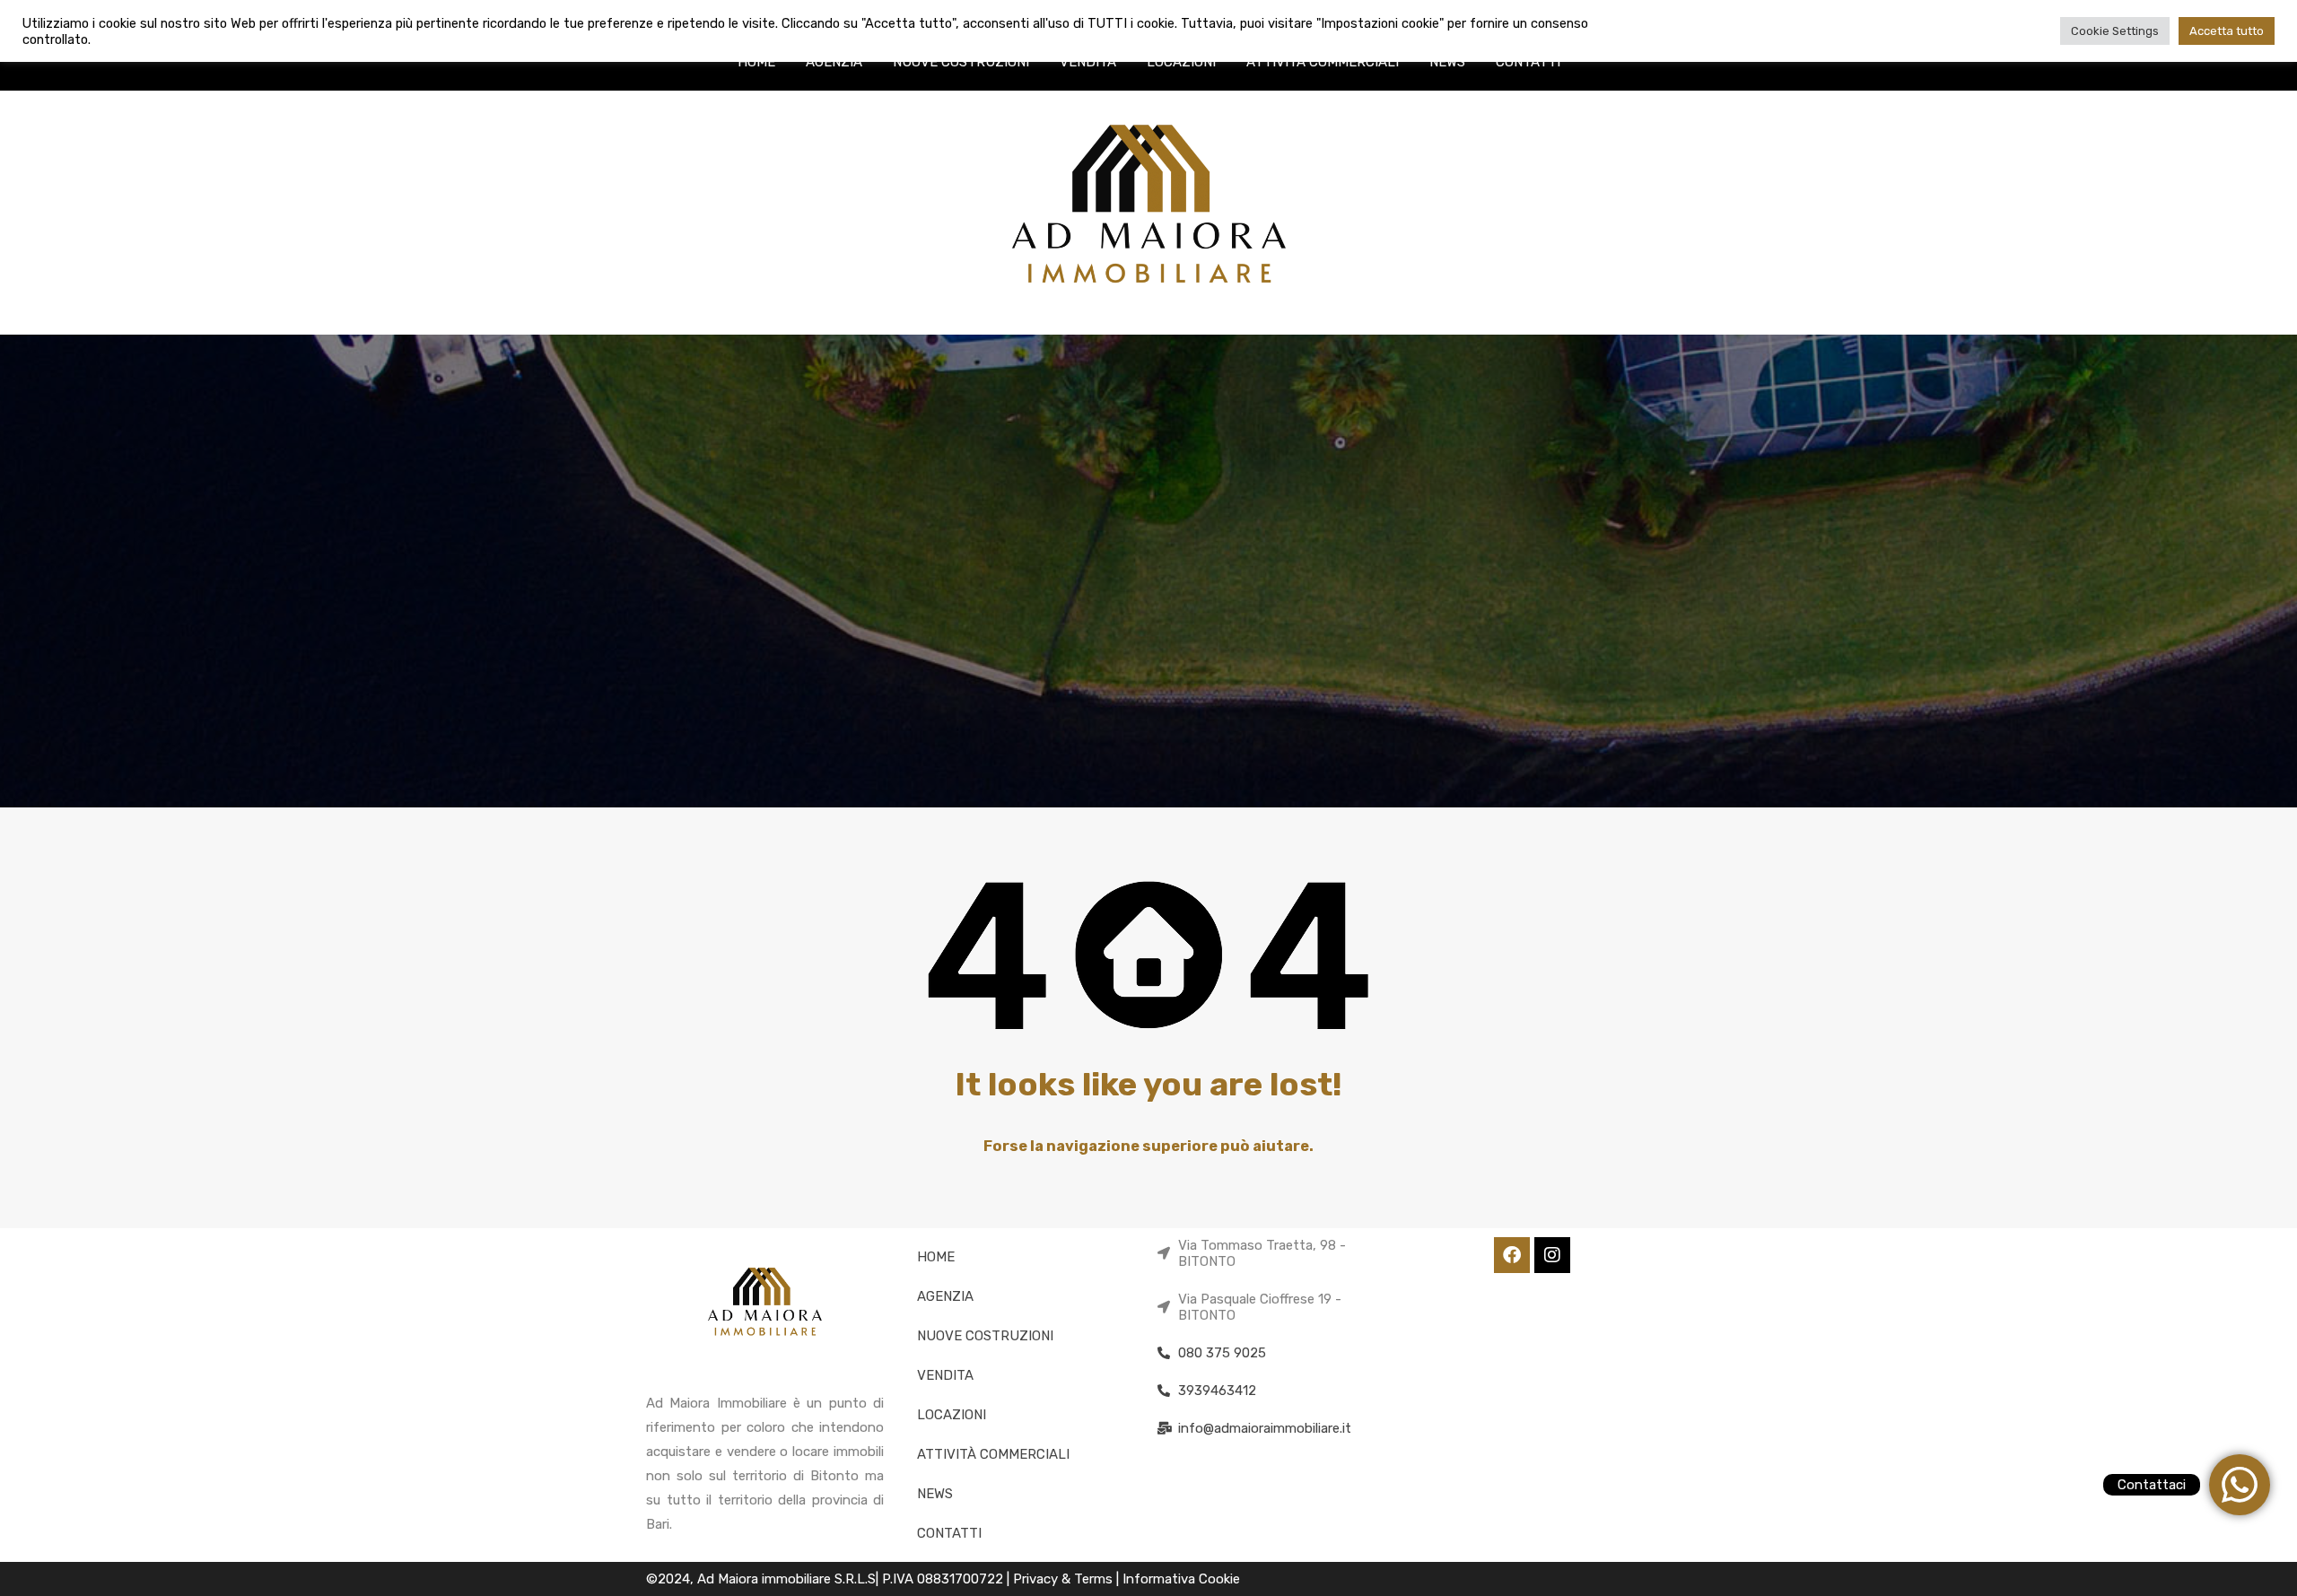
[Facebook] (1512, 1255)
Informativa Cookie (1181, 1579)
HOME (756, 62)
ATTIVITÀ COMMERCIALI (1323, 62)
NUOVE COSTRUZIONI (961, 62)
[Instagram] (1552, 1255)
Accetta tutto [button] (2227, 31)
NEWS (1447, 62)
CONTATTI (1528, 62)
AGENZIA (834, 62)
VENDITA (1088, 62)
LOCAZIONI (1181, 62)
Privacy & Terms (1065, 1579)
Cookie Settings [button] (2115, 31)
